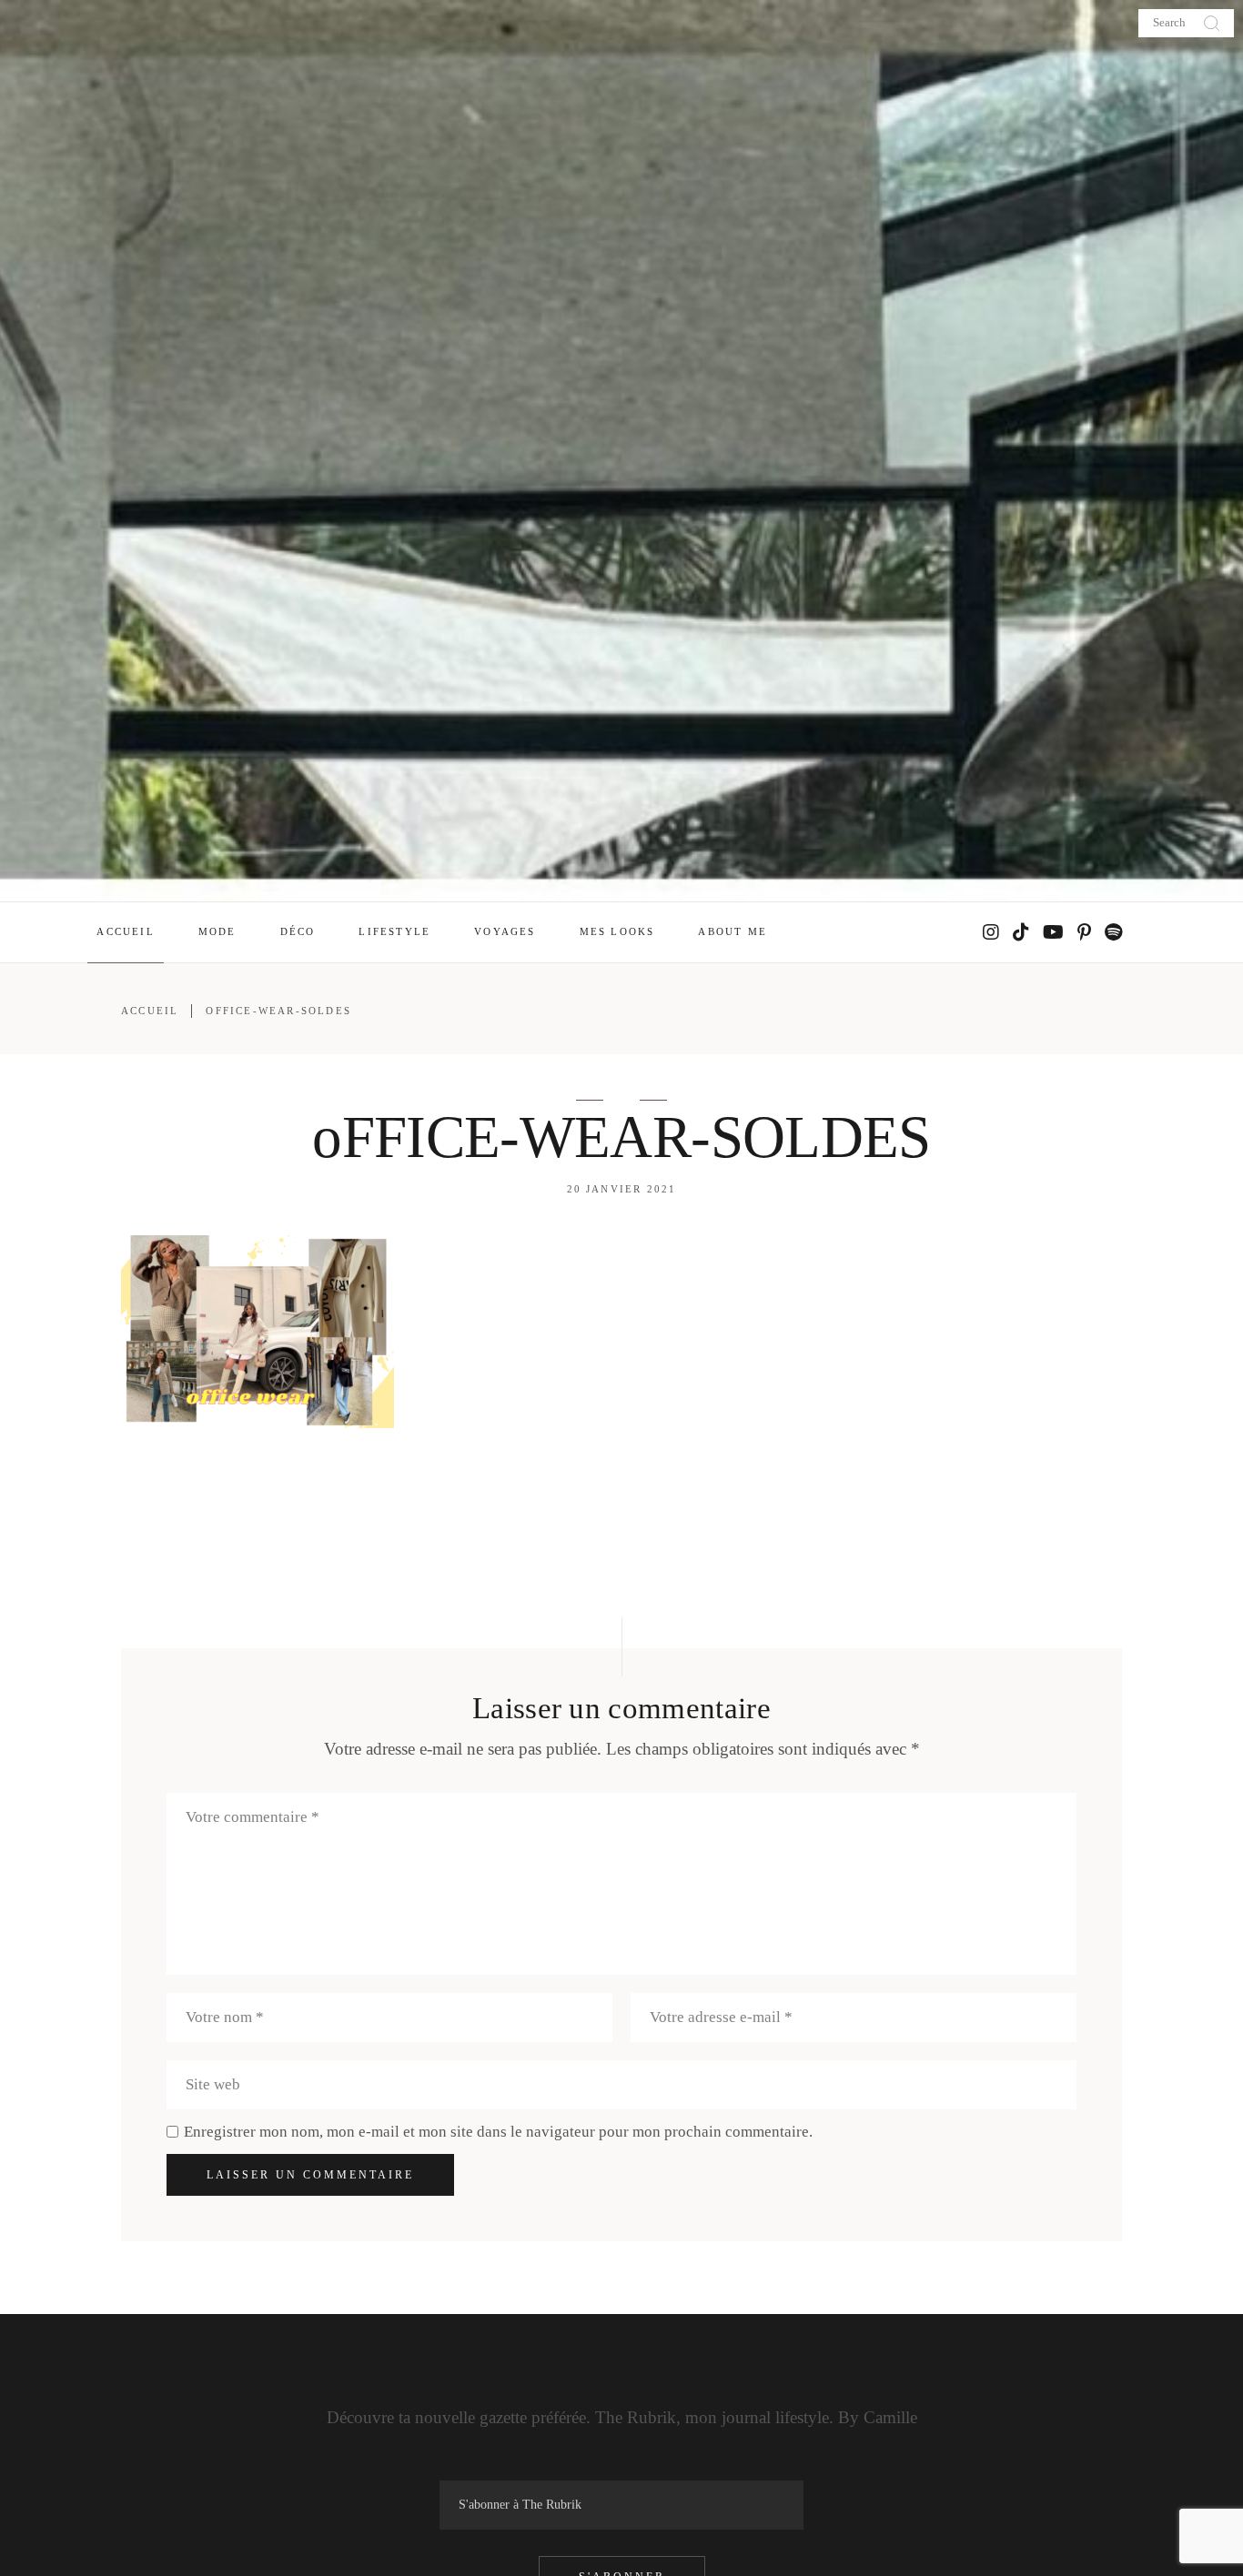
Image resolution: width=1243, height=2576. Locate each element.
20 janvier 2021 (622, 1189)
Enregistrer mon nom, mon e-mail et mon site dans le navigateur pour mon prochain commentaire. (498, 2132)
